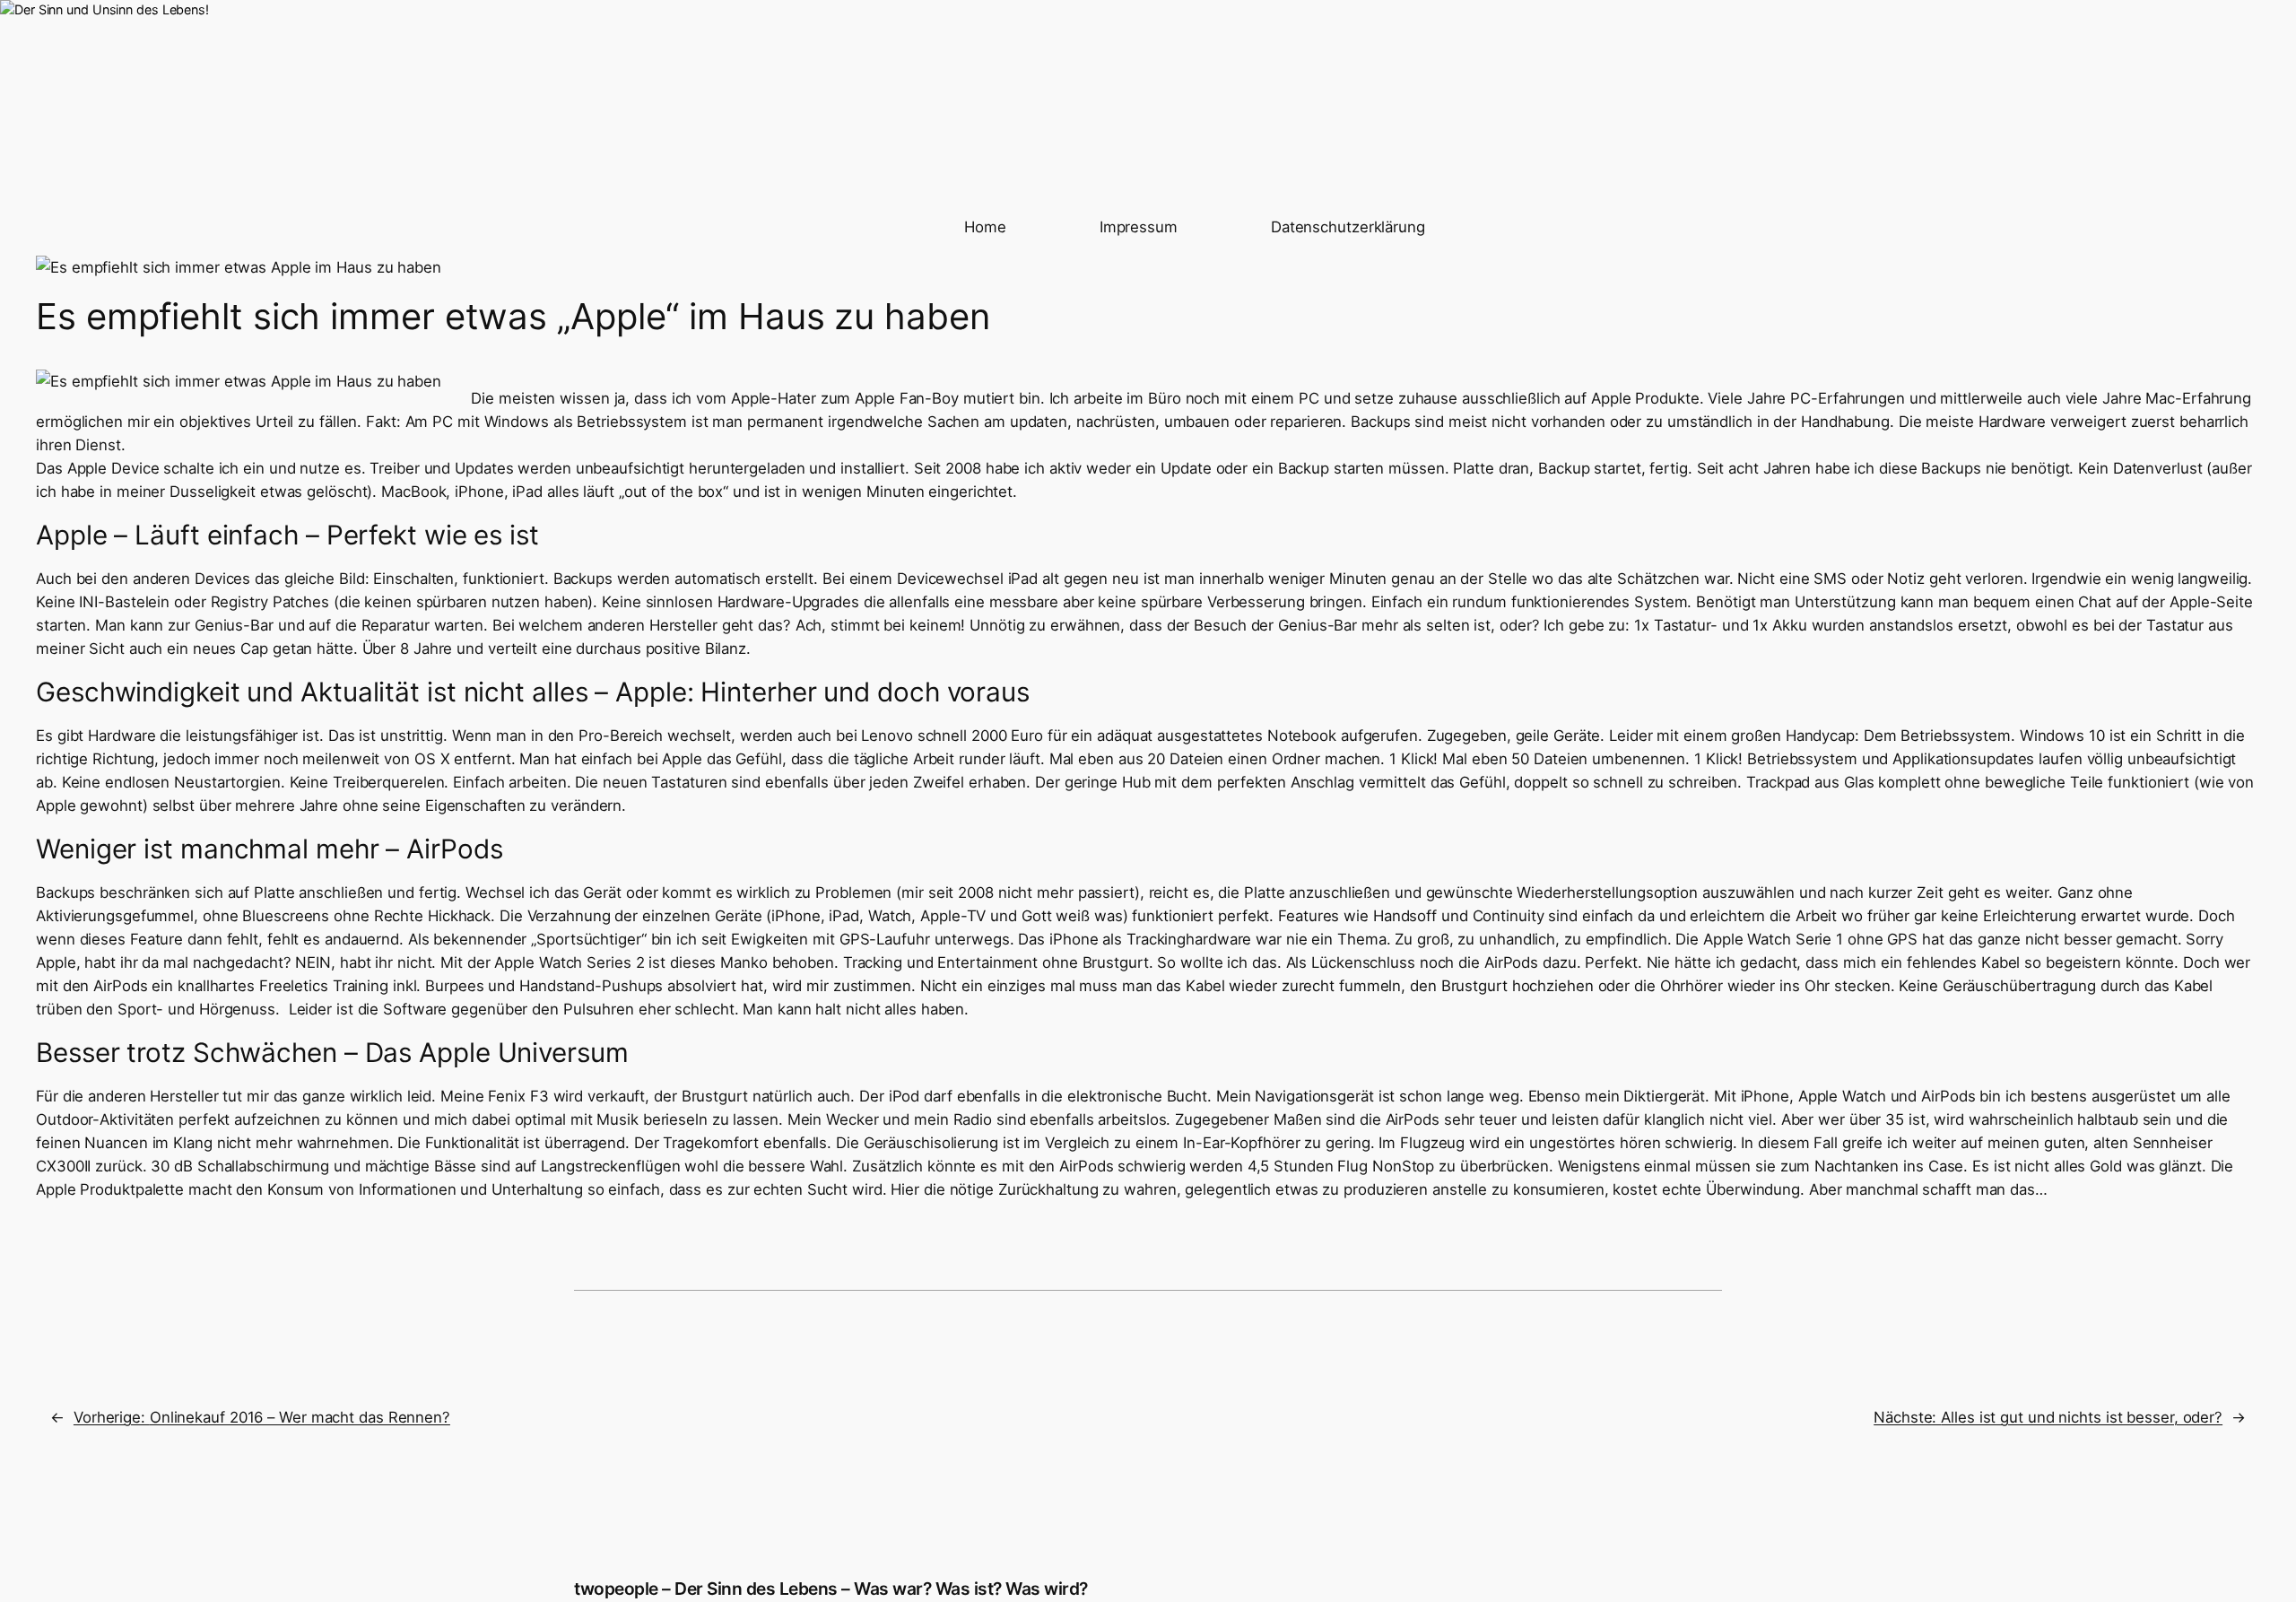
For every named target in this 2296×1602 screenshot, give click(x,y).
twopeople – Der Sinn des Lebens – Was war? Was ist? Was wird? (831, 1589)
